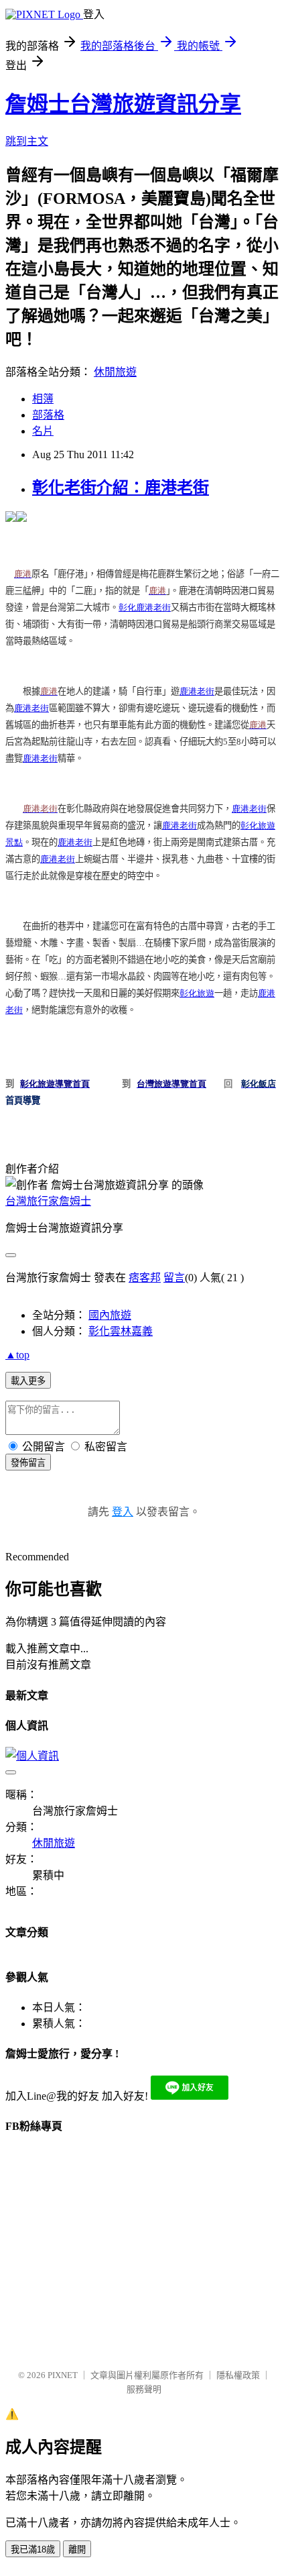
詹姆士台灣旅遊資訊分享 (123, 104)
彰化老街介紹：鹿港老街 (121, 488)
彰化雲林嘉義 (121, 1331)
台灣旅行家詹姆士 (48, 1201)
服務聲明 (144, 2389)
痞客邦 (145, 1278)
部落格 (48, 415)
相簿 (43, 399)
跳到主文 (27, 141)
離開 (77, 2550)
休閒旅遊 (115, 372)
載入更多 (28, 1381)
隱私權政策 (238, 2375)
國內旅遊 (110, 1315)
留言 (174, 1278)
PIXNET (63, 2375)
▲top (17, 1355)
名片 (43, 431)
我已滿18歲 (33, 2550)
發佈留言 (28, 1463)
